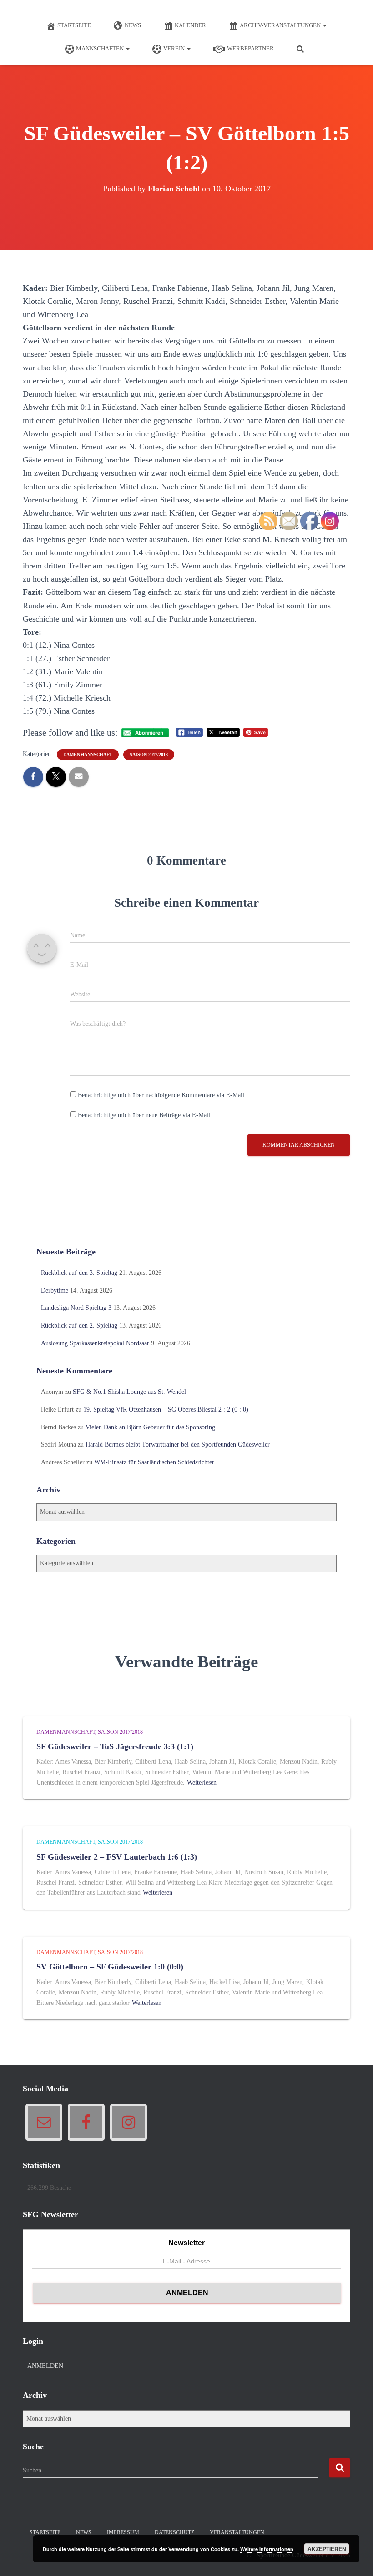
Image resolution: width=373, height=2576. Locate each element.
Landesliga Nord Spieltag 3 (76, 1308)
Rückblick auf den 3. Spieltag (79, 1273)
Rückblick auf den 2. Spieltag (79, 1325)
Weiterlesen (202, 1783)
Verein (175, 48)
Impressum (123, 2532)
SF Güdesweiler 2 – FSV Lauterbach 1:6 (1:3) (117, 1857)
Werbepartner (250, 48)
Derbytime (55, 1290)
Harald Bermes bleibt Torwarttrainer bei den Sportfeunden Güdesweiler (178, 1445)
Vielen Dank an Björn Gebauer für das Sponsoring (150, 1427)
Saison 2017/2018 (149, 754)
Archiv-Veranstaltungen (281, 25)
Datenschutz (174, 2532)
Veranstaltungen (237, 2532)
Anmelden (45, 2366)
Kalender (190, 25)
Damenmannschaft (88, 754)
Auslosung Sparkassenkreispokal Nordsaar (95, 1343)
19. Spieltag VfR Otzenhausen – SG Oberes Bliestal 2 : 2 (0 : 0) (166, 1410)
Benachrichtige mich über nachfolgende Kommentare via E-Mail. (162, 1095)
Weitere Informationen (267, 2549)
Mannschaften (101, 48)
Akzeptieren (327, 2549)
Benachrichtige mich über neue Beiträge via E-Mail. (145, 1115)
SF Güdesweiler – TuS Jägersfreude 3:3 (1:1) (115, 1746)
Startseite (74, 25)
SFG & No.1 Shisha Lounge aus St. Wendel (129, 1392)
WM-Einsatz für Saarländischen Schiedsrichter (154, 1462)
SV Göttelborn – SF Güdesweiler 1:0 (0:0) (110, 1967)
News (133, 25)
